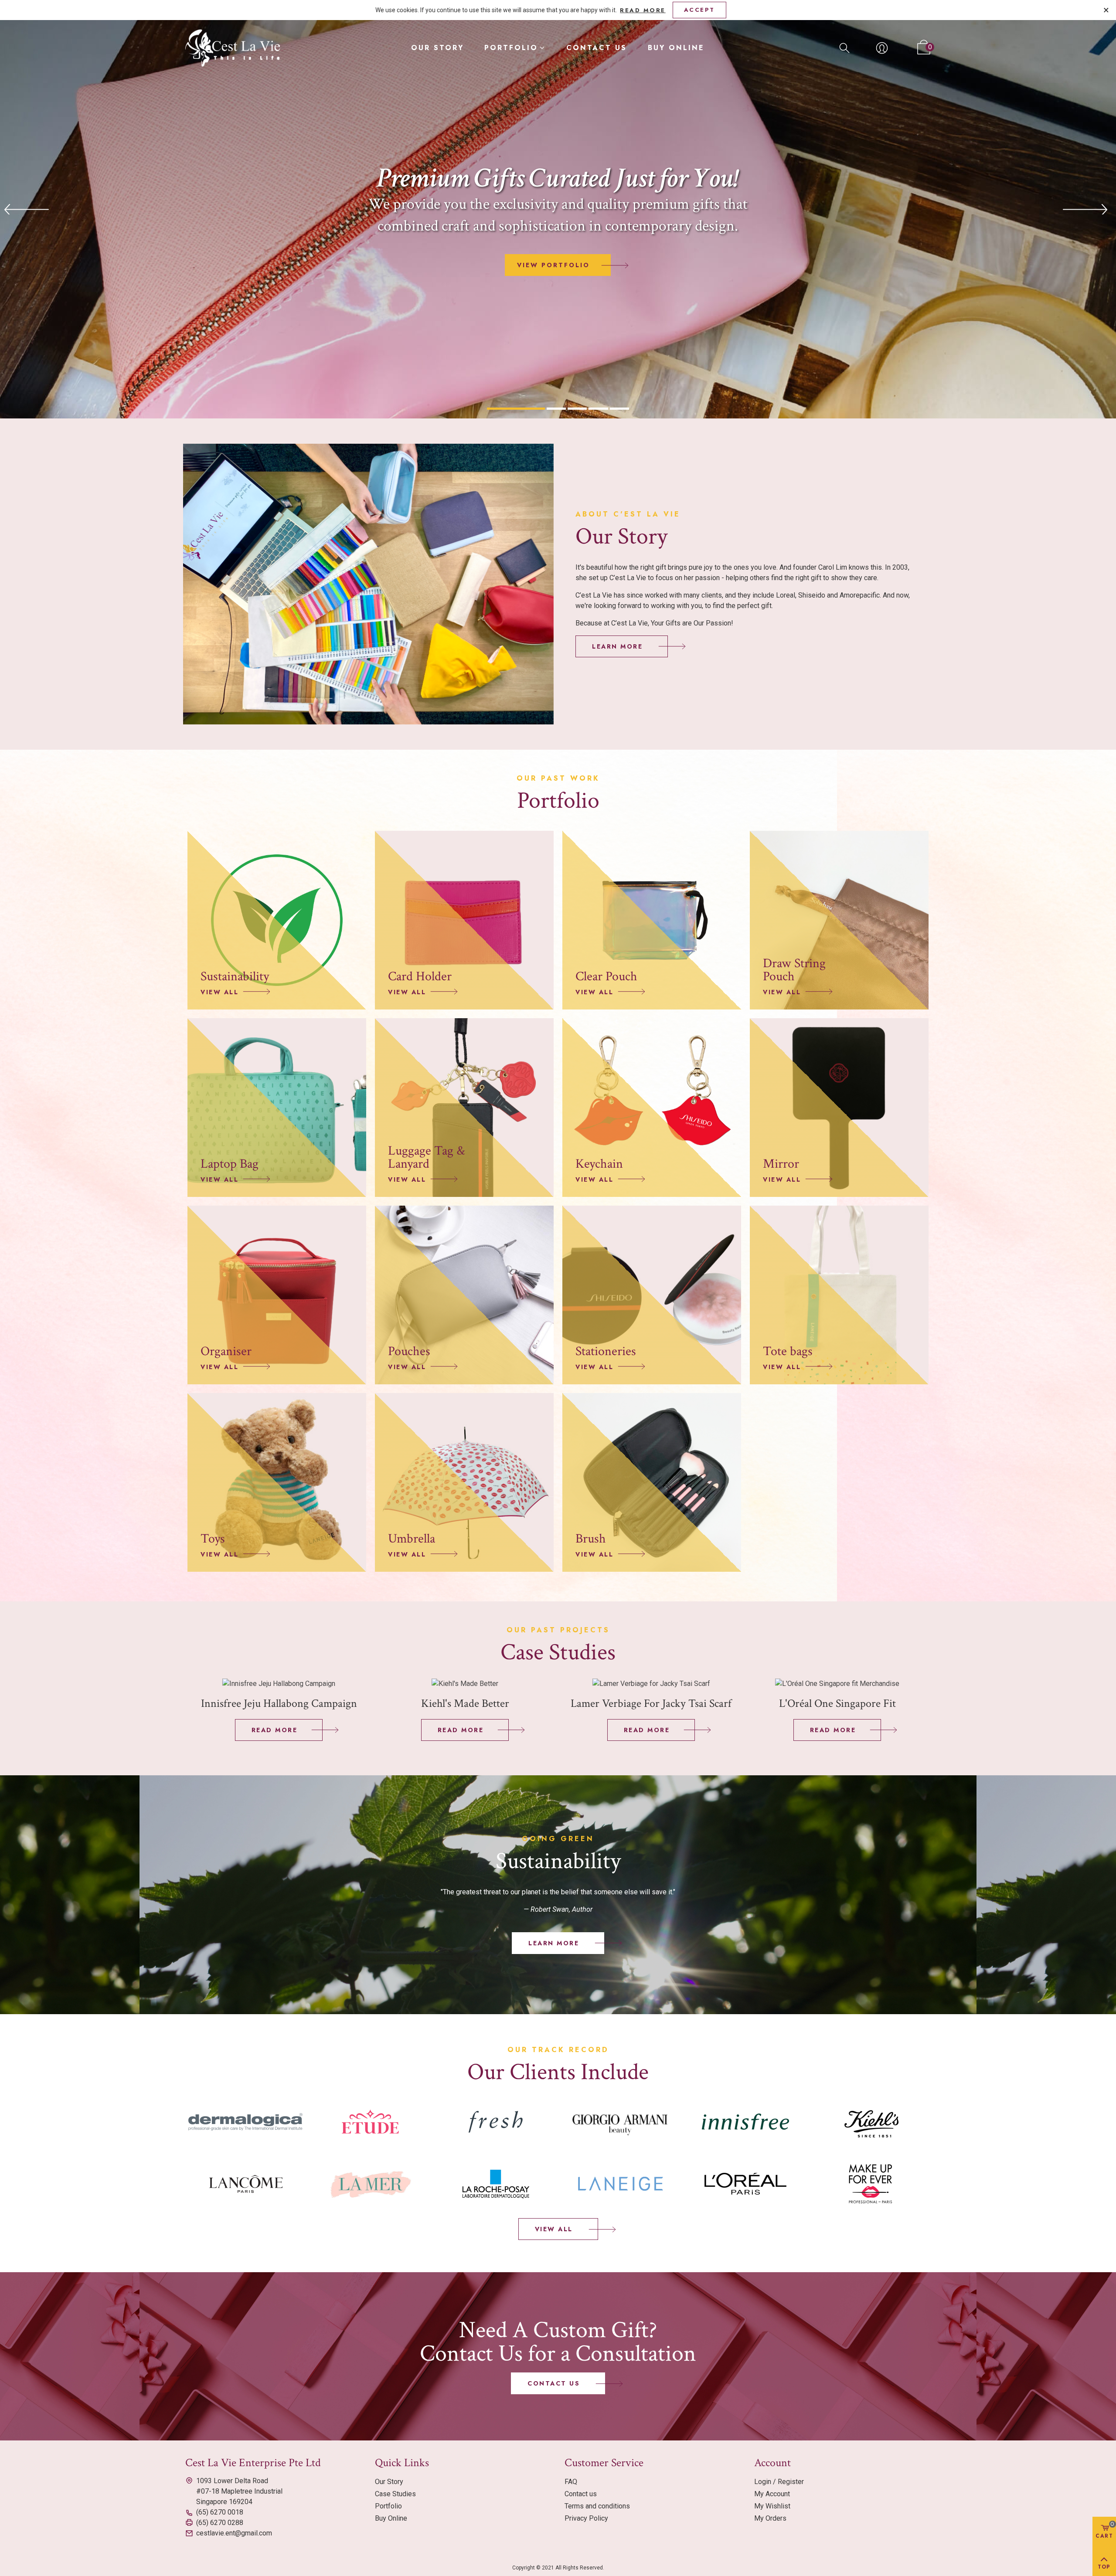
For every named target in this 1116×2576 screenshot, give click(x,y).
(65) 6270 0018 (220, 2512)
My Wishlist (772, 2506)
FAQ (571, 2482)
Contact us (597, 48)
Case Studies (395, 2494)
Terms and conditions (597, 2506)
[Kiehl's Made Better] (465, 1683)
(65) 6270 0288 (220, 2523)
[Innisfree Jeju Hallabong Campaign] (279, 1683)
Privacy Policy (586, 2518)
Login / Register (779, 2482)
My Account (772, 2494)
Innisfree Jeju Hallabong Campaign (279, 1703)
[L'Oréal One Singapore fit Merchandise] (837, 1683)
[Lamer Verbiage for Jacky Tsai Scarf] (651, 1683)
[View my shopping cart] (920, 48)
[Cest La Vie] (233, 48)
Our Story (437, 48)
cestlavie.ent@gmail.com (234, 2533)
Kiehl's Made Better (465, 1703)
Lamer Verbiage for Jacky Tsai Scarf (651, 1703)
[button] (622, 646)
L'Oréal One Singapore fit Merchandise (837, 1711)
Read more (643, 10)
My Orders (770, 2518)
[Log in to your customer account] (882, 48)
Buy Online (676, 48)
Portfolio (511, 48)
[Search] (844, 47)
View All (219, 992)
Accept (699, 10)
